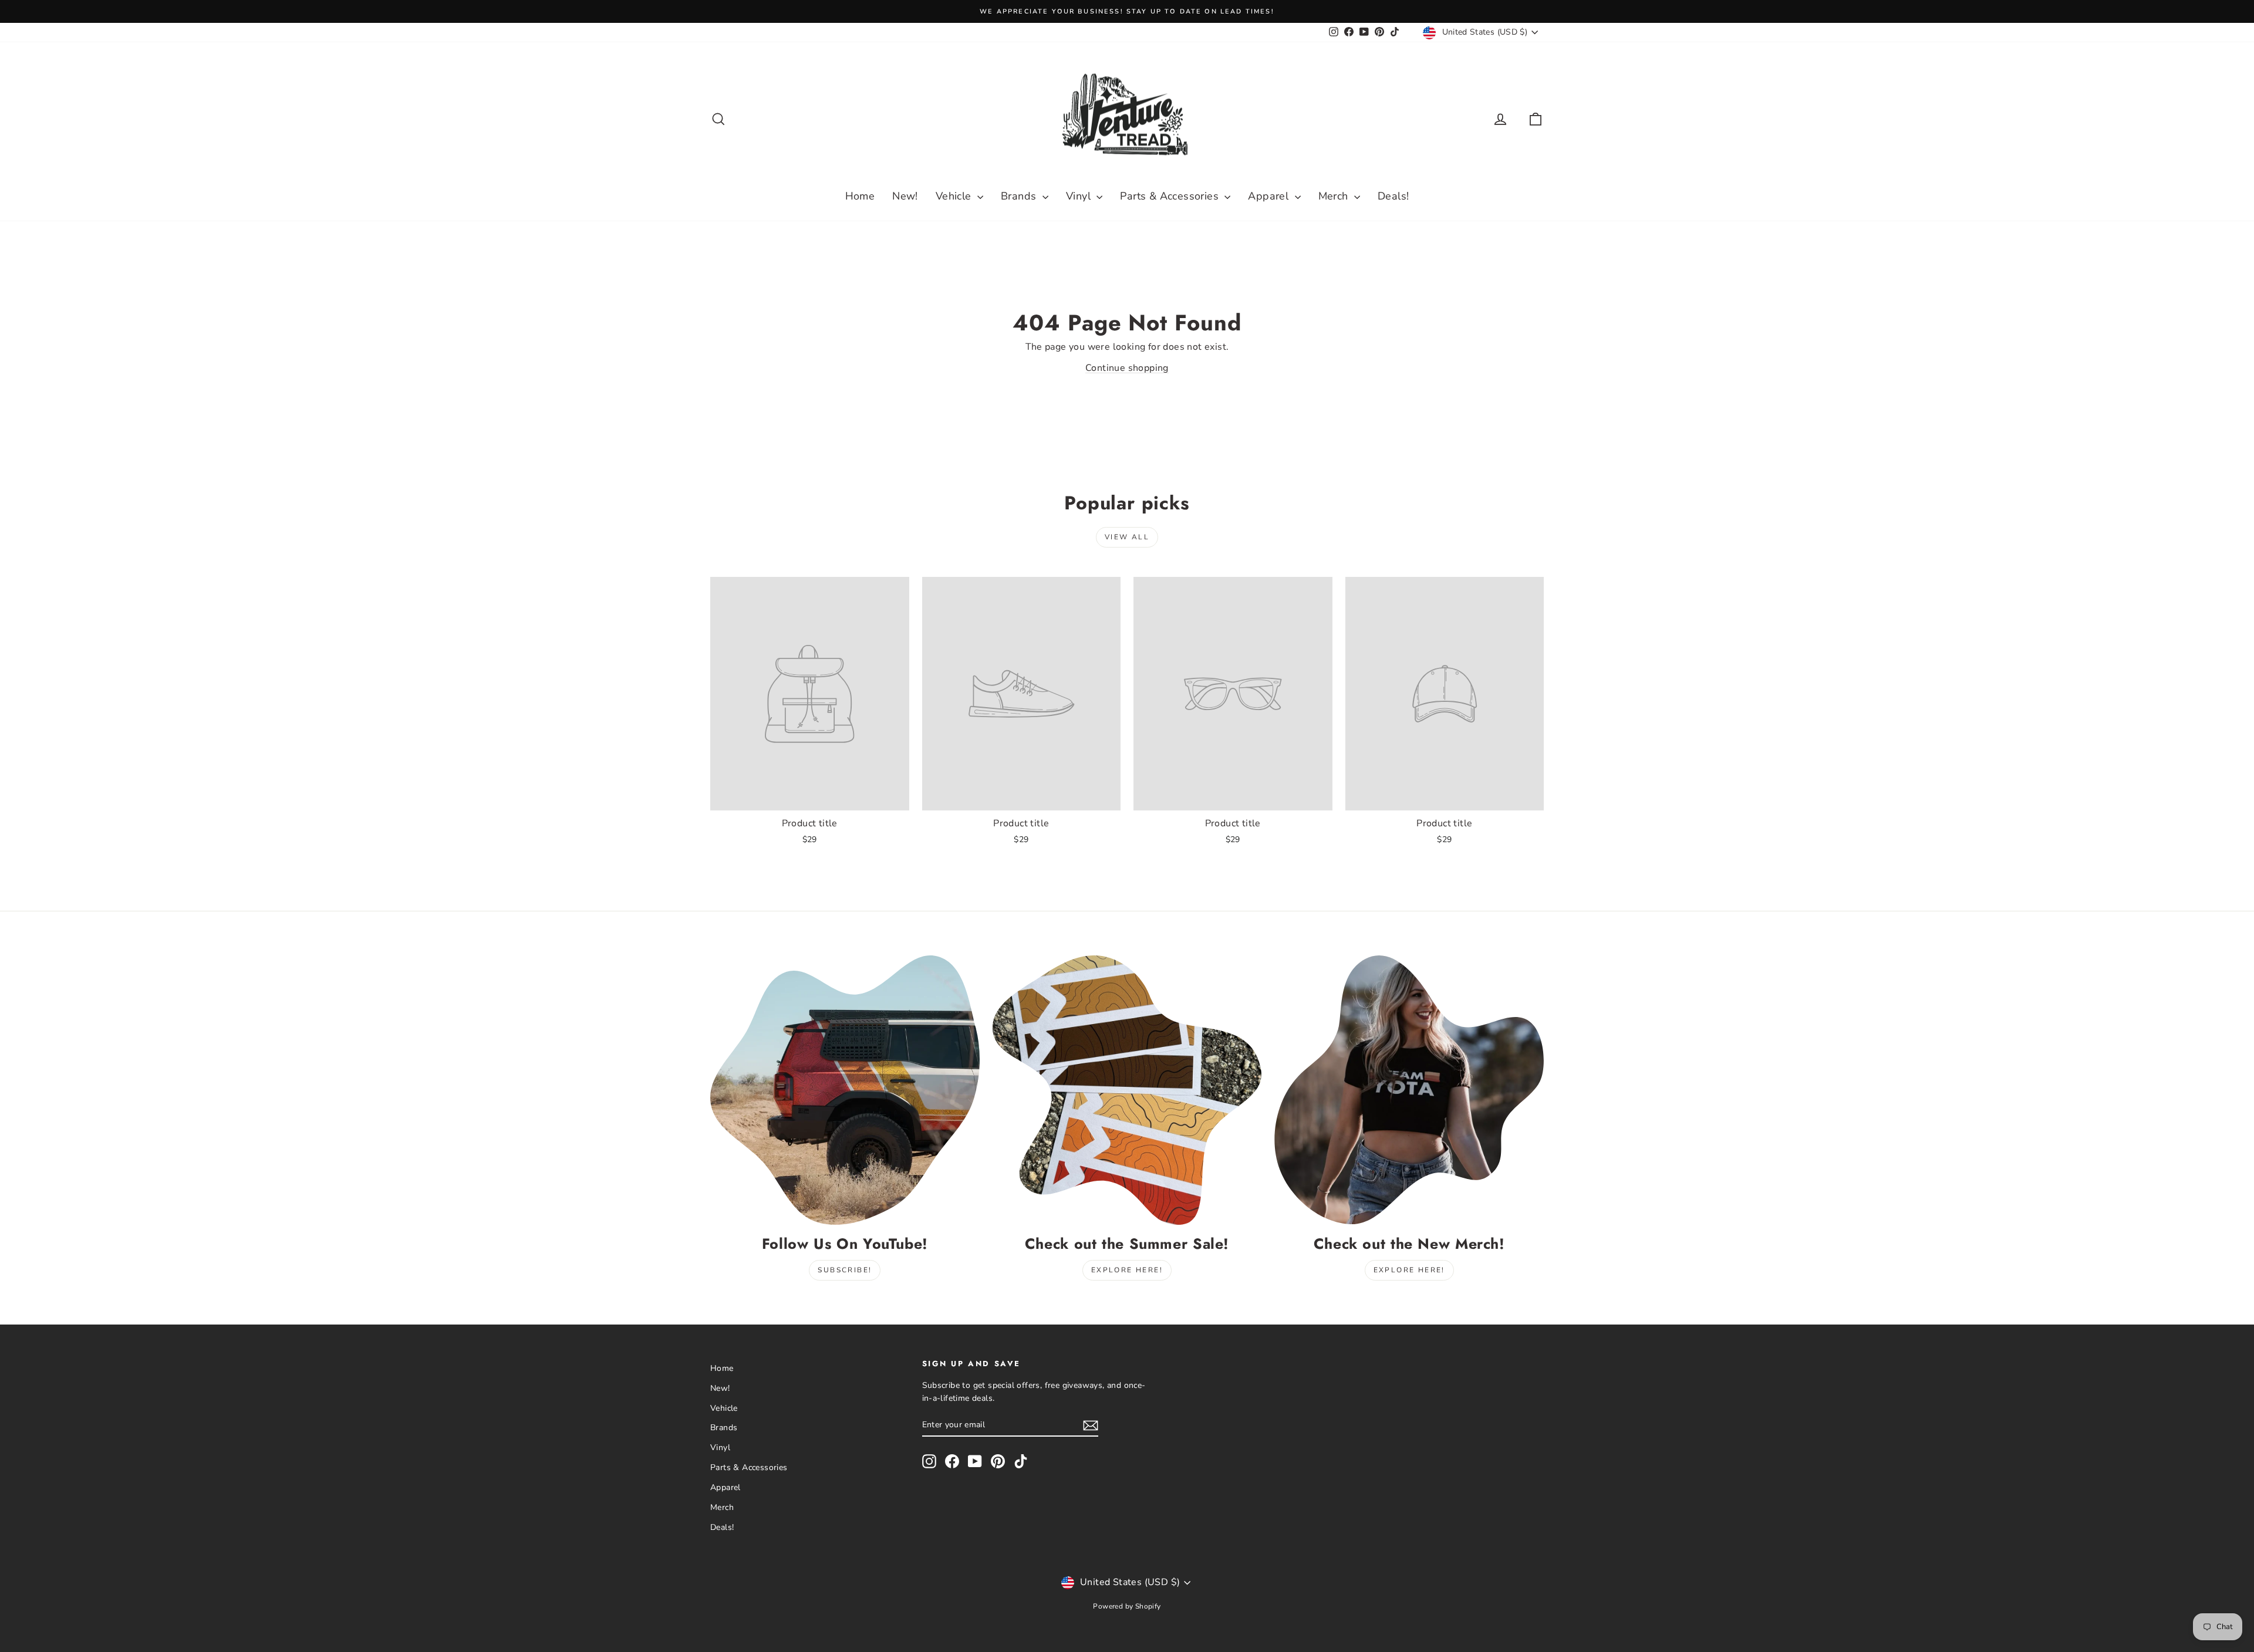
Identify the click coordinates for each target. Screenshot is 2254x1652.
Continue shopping (1127, 368)
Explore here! (1127, 1270)
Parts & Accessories (1171, 196)
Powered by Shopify (1127, 1606)
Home (860, 196)
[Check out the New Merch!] (1409, 1090)
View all (1127, 537)
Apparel (1270, 196)
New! (905, 196)
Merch (1335, 196)
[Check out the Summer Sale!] (1127, 1090)
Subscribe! (845, 1270)
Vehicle (955, 196)
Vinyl (1080, 196)
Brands (1020, 196)
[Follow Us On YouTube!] (845, 1090)
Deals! (1393, 196)
